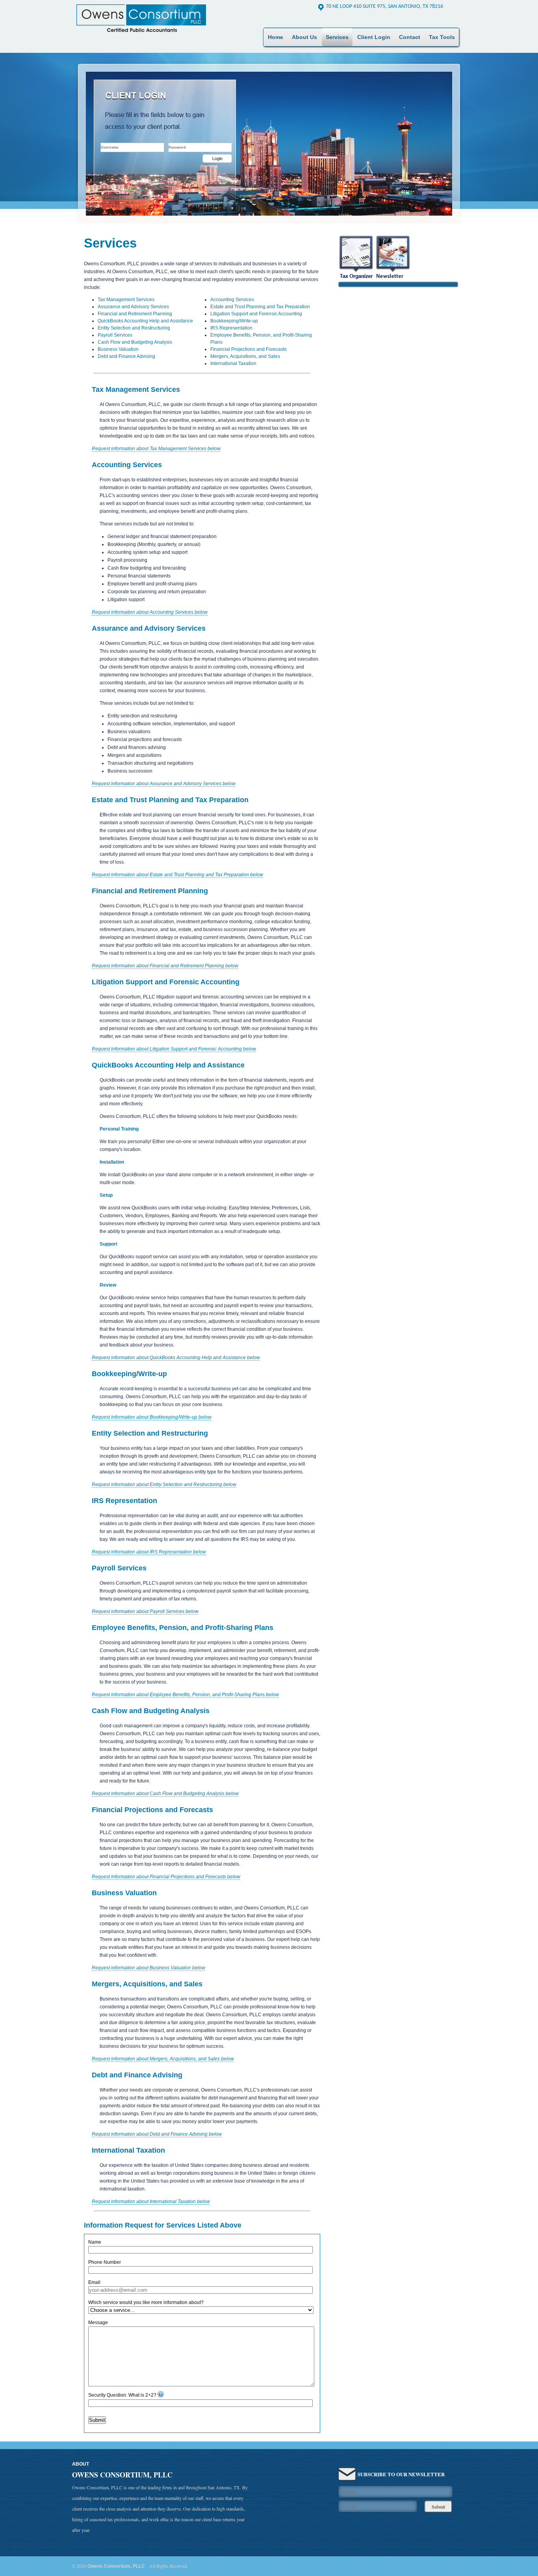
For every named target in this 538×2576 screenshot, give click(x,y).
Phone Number (105, 2262)
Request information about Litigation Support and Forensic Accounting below (174, 1049)
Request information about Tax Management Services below (156, 449)
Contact (410, 37)
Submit (97, 2420)
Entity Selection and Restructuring (134, 328)
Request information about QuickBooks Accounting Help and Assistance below (176, 1358)
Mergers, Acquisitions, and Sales (245, 356)
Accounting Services (232, 300)
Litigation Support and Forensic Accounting (256, 314)
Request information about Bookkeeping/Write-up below (152, 1417)
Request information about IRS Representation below (149, 1552)
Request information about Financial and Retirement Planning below (165, 966)
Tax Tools (442, 37)
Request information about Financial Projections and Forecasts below (166, 1877)
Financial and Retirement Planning (135, 314)
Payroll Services (115, 335)
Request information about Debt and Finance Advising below (157, 2134)
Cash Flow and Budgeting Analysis (135, 342)
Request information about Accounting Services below (150, 612)
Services (337, 37)
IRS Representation (231, 328)
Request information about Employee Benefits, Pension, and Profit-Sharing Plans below (185, 1695)
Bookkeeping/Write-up (234, 321)
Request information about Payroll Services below (145, 1611)
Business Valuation (118, 349)
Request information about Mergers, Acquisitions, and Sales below (163, 2059)
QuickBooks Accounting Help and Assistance (145, 321)
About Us (304, 37)
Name (95, 2242)
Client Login (374, 37)
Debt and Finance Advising (126, 356)
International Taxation (233, 363)
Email (94, 2282)
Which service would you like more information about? (146, 2302)
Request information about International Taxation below (151, 2202)
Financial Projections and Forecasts (249, 349)
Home (275, 37)
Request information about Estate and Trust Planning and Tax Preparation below (177, 875)
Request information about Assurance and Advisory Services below (164, 784)
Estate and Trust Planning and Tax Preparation (260, 307)
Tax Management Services (126, 300)
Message (98, 2323)
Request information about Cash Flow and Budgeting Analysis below (165, 1794)
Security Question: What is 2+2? (122, 2395)
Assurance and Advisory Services (133, 307)
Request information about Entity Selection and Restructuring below (164, 1485)
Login (217, 158)
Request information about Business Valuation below (148, 1968)
